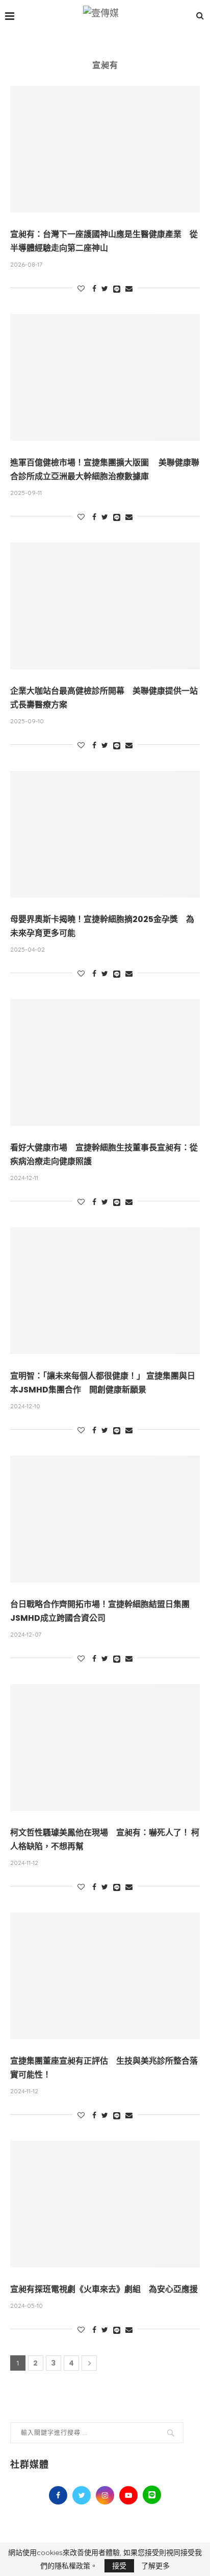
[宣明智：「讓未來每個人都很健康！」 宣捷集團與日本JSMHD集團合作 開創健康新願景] (105, 1291)
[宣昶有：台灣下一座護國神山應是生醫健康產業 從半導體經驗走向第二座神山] (105, 149)
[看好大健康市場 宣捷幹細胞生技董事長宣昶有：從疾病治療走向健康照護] (105, 1062)
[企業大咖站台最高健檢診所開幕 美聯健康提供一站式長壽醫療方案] (105, 606)
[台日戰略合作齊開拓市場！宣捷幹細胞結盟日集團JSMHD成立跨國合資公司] (105, 1519)
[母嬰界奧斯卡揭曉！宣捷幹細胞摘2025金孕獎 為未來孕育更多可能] (105, 834)
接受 (119, 2566)
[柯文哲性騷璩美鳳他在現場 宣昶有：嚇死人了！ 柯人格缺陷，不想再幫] (105, 1747)
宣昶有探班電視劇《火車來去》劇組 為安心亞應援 (104, 2289)
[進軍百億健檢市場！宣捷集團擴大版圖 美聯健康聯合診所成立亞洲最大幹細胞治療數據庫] (105, 377)
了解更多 (155, 2566)
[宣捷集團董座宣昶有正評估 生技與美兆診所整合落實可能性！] (105, 1976)
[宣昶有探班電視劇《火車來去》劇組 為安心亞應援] (105, 2204)
